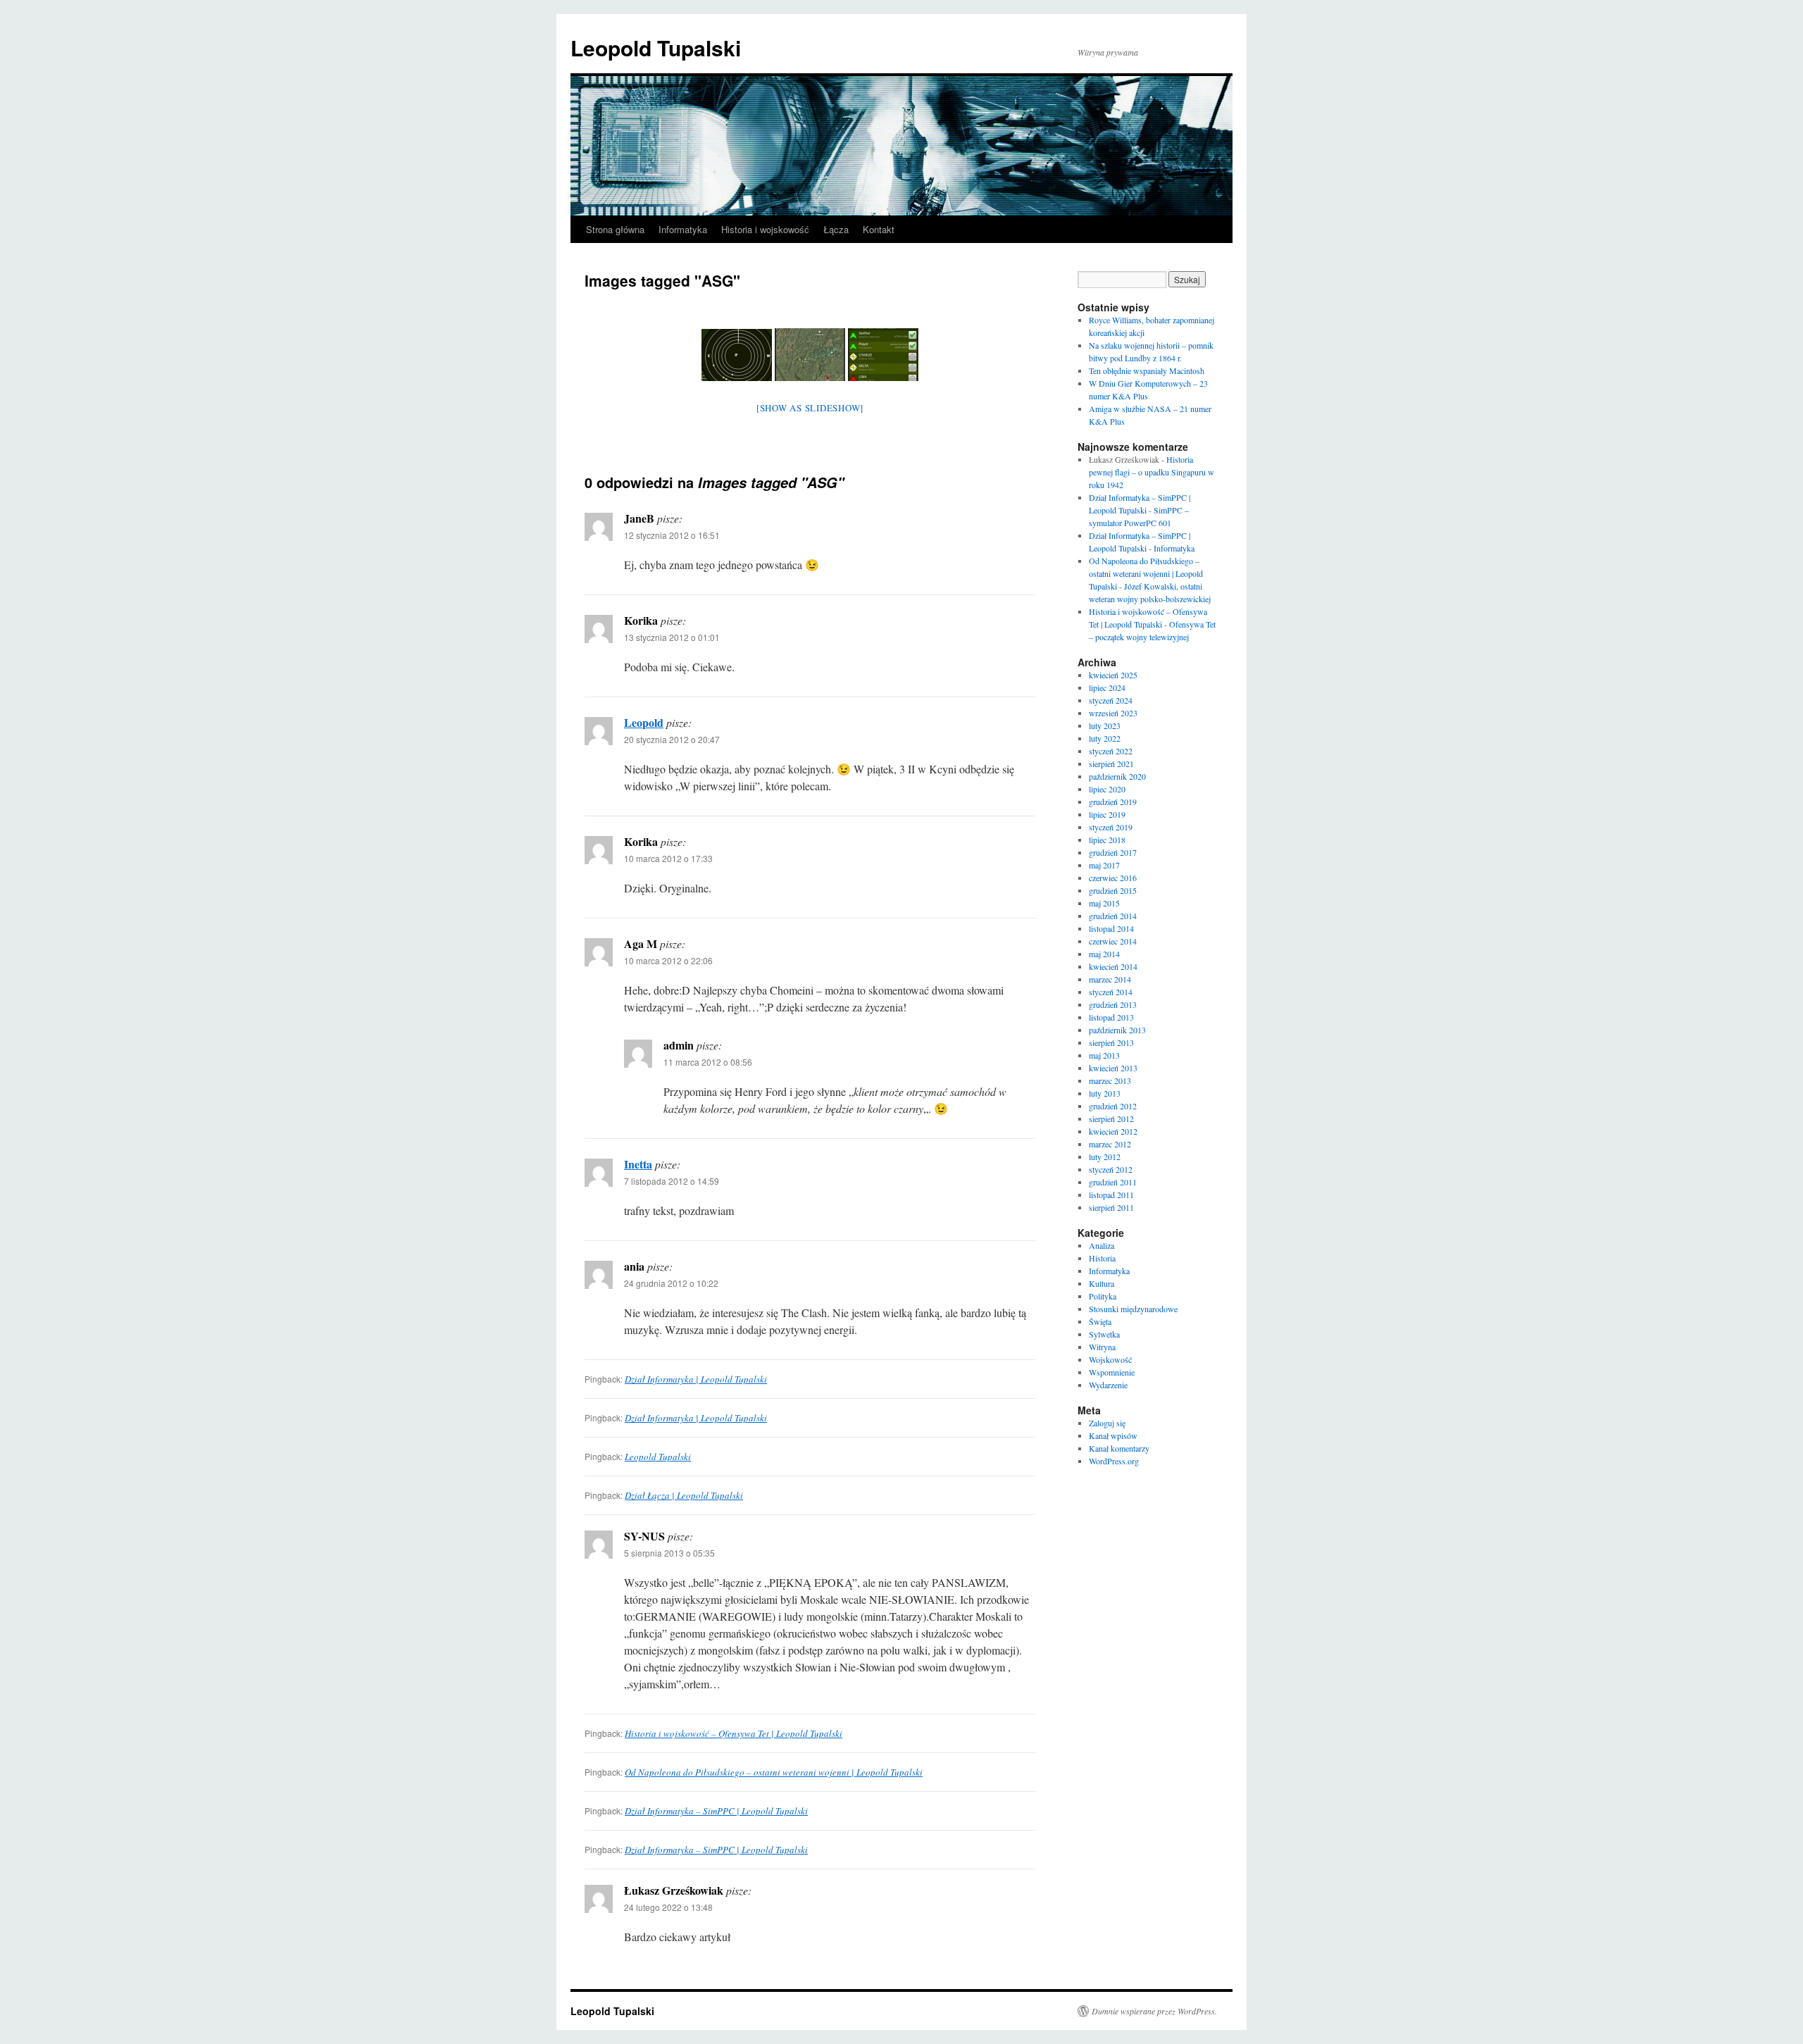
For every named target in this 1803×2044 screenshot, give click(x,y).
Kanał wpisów (1113, 1435)
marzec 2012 (1110, 1144)
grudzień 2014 (1113, 916)
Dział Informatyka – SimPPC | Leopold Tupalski (716, 1811)
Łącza (836, 229)
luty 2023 (1105, 725)
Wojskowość (1110, 1359)
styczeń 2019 (1111, 827)
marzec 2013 (1110, 1080)
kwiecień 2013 (1113, 1068)
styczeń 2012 (1111, 1169)
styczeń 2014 (1111, 992)
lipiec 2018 (1107, 840)
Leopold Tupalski (656, 48)
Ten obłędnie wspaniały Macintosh (1147, 370)
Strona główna (615, 229)
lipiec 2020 (1107, 789)
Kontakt (879, 229)
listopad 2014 (1111, 928)
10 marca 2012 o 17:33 (668, 858)
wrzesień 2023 (1113, 713)
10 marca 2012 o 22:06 (668, 960)
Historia (1102, 1258)
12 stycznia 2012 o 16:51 (672, 535)
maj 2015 (1104, 903)
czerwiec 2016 (1113, 878)
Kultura (1102, 1283)
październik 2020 (1117, 776)
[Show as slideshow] (810, 408)
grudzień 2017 (1113, 852)
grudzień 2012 (1113, 1106)
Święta (1100, 1321)
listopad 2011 (1111, 1195)
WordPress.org (1114, 1461)
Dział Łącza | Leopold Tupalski (684, 1495)
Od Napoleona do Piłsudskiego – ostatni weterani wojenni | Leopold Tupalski (774, 1772)
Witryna (1102, 1347)
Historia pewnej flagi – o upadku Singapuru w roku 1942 (1152, 472)
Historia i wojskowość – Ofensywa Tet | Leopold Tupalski (734, 1733)
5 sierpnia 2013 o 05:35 (669, 1553)
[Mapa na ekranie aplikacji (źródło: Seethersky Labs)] (810, 355)
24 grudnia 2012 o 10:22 (671, 1283)
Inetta (638, 1164)
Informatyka (683, 229)
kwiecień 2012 (1113, 1131)
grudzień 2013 (1113, 1004)
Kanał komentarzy (1119, 1448)
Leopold (644, 722)
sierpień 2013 (1111, 1042)
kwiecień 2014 (1113, 966)
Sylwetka (1104, 1334)
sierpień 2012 (1111, 1118)
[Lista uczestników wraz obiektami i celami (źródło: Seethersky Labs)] (883, 355)
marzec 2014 (1110, 979)
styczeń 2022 (1111, 751)
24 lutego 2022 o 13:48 (668, 1907)
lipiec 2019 (1107, 814)
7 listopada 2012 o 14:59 (672, 1181)
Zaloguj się (1107, 1423)
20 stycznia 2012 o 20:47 (672, 739)
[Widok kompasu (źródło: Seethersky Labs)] (737, 355)
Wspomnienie (1112, 1372)
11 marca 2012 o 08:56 (708, 1062)
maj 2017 (1104, 865)
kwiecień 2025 (1113, 675)
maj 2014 (1104, 954)
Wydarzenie (1108, 1385)
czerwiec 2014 (1113, 941)
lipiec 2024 (1107, 687)
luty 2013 (1105, 1093)
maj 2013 (1104, 1055)
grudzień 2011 (1113, 1182)
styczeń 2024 (1111, 700)
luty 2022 (1105, 738)
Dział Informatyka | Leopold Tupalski (696, 1379)
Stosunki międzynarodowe (1133, 1309)
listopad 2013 (1111, 1017)
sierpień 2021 (1111, 764)
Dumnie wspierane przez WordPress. (1154, 2011)
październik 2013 (1117, 1030)
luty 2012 (1105, 1157)
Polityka (1103, 1296)
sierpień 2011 (1111, 1207)
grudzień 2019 (1113, 802)
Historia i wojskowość (765, 229)
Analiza (1102, 1245)
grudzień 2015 (1113, 890)
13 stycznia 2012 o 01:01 (672, 637)
